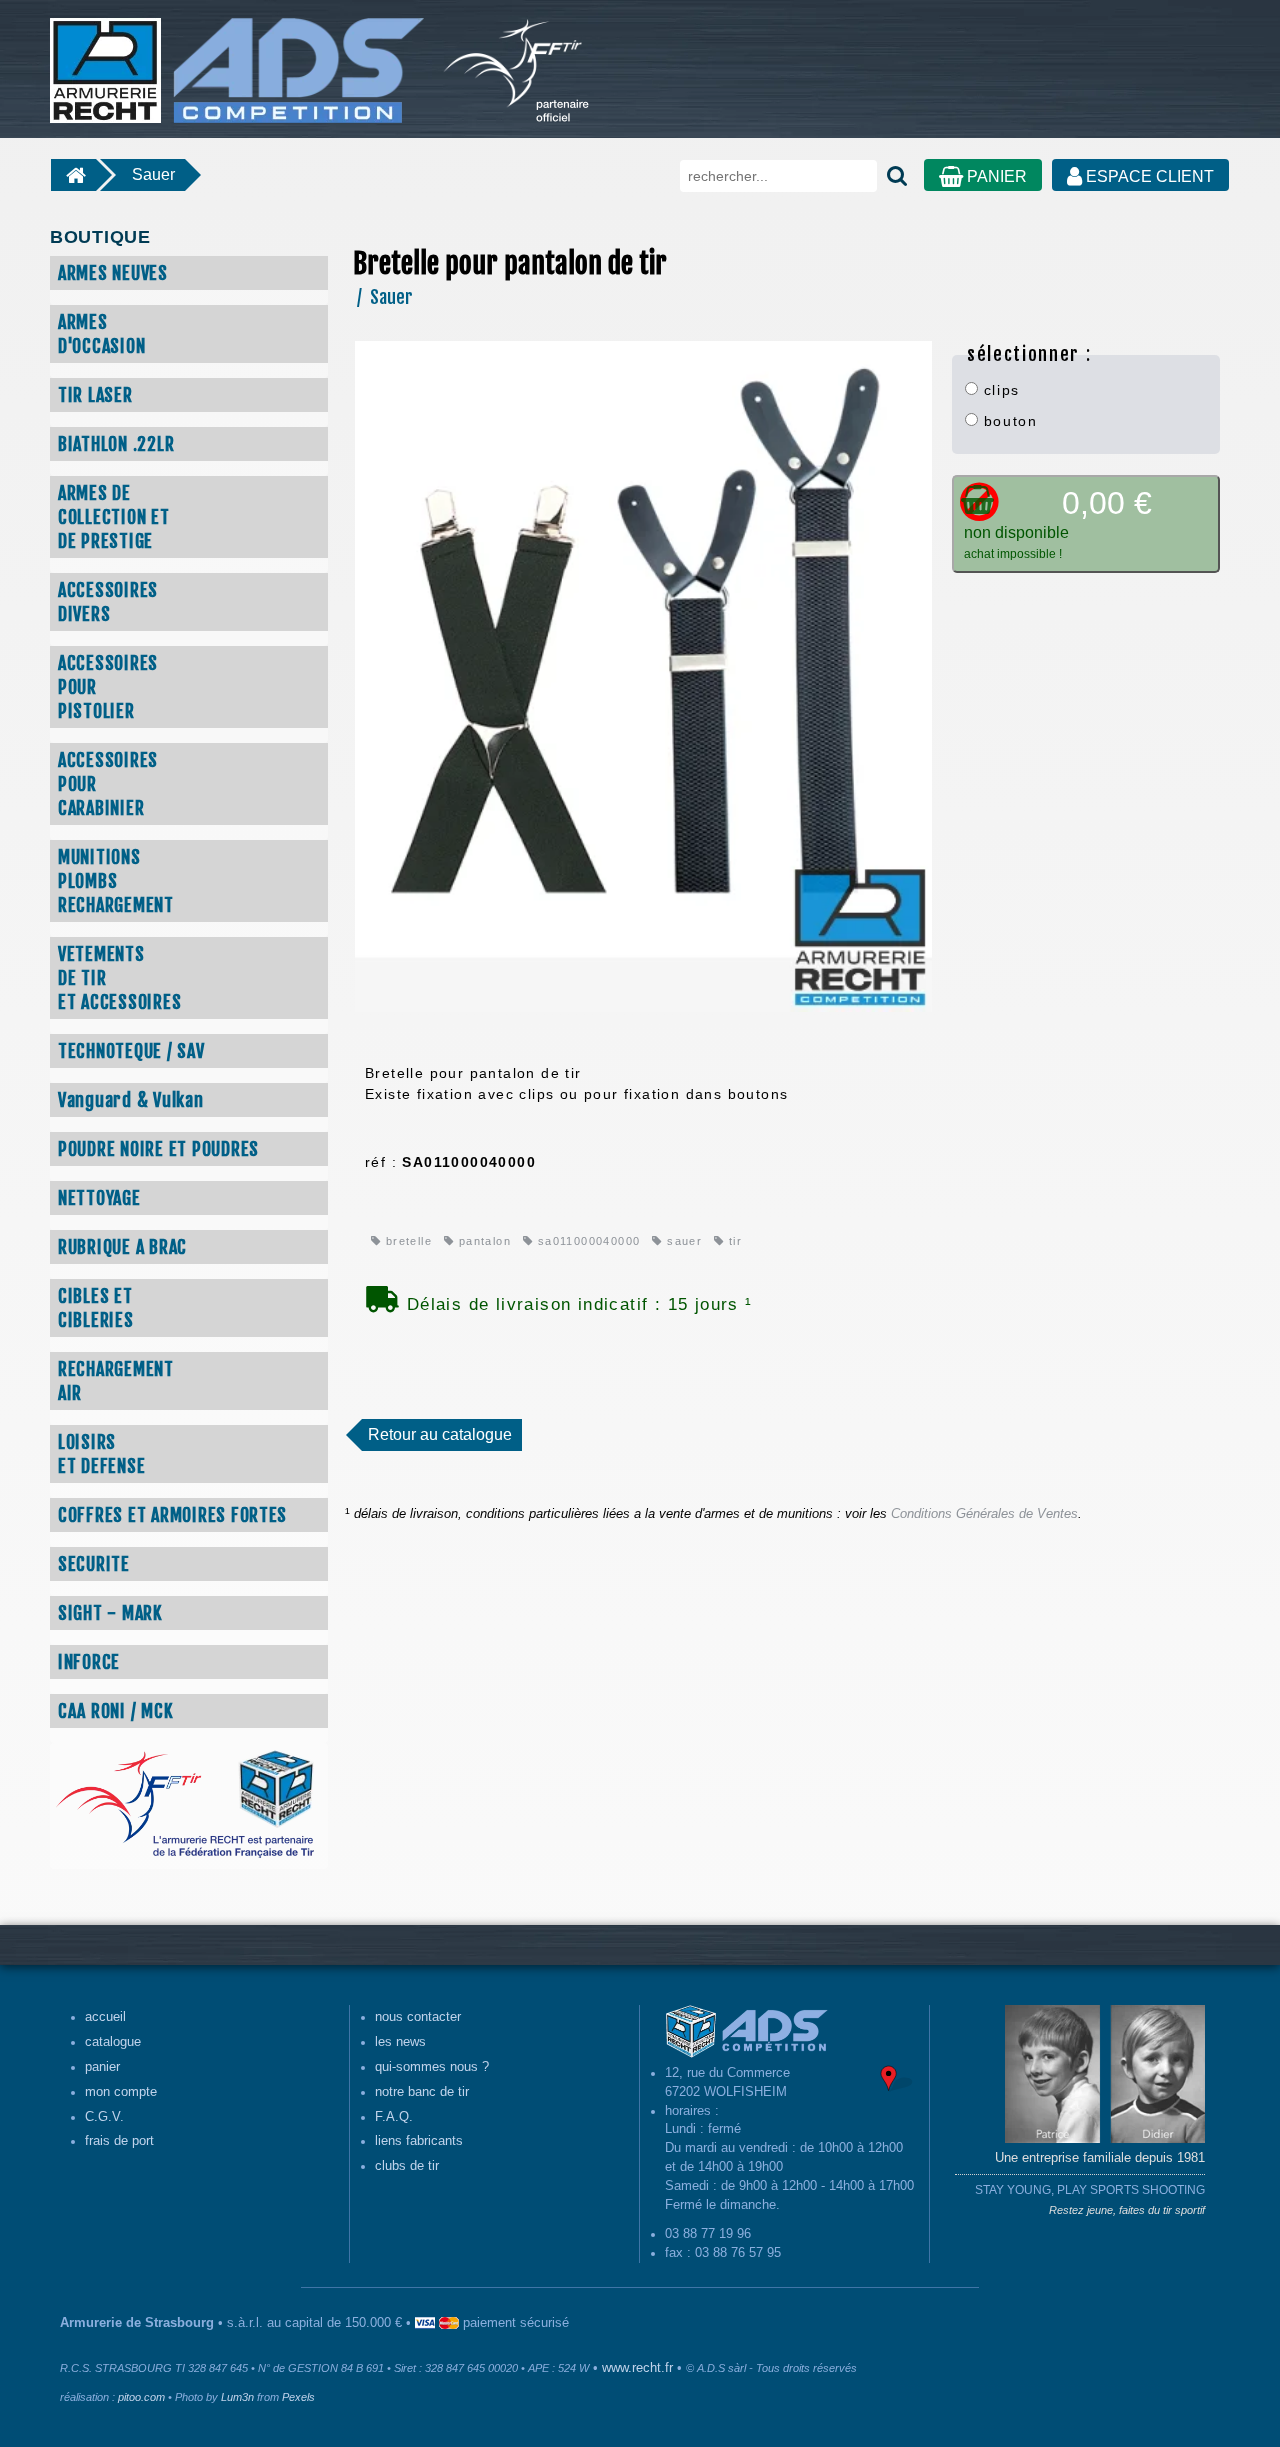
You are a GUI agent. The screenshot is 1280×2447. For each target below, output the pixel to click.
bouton (1008, 421)
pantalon (482, 1241)
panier (102, 2067)
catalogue (113, 2042)
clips (999, 390)
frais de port (119, 2141)
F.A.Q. (394, 2117)
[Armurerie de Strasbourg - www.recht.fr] (234, 60)
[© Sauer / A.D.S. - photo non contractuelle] (643, 675)
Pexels (298, 2397)
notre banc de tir (422, 2092)
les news (400, 2042)
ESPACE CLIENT (1148, 176)
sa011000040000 (586, 1241)
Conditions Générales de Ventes (984, 1514)
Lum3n (237, 2397)
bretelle (406, 1241)
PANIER (995, 176)
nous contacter (418, 2017)
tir (733, 1241)
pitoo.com (141, 2397)
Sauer (153, 174)
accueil (105, 2017)
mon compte (121, 2092)
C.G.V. (104, 2117)
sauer (682, 1241)
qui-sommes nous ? (432, 2067)
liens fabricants (419, 2141)
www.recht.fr (637, 2368)
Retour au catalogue (440, 1434)
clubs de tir (407, 2166)
